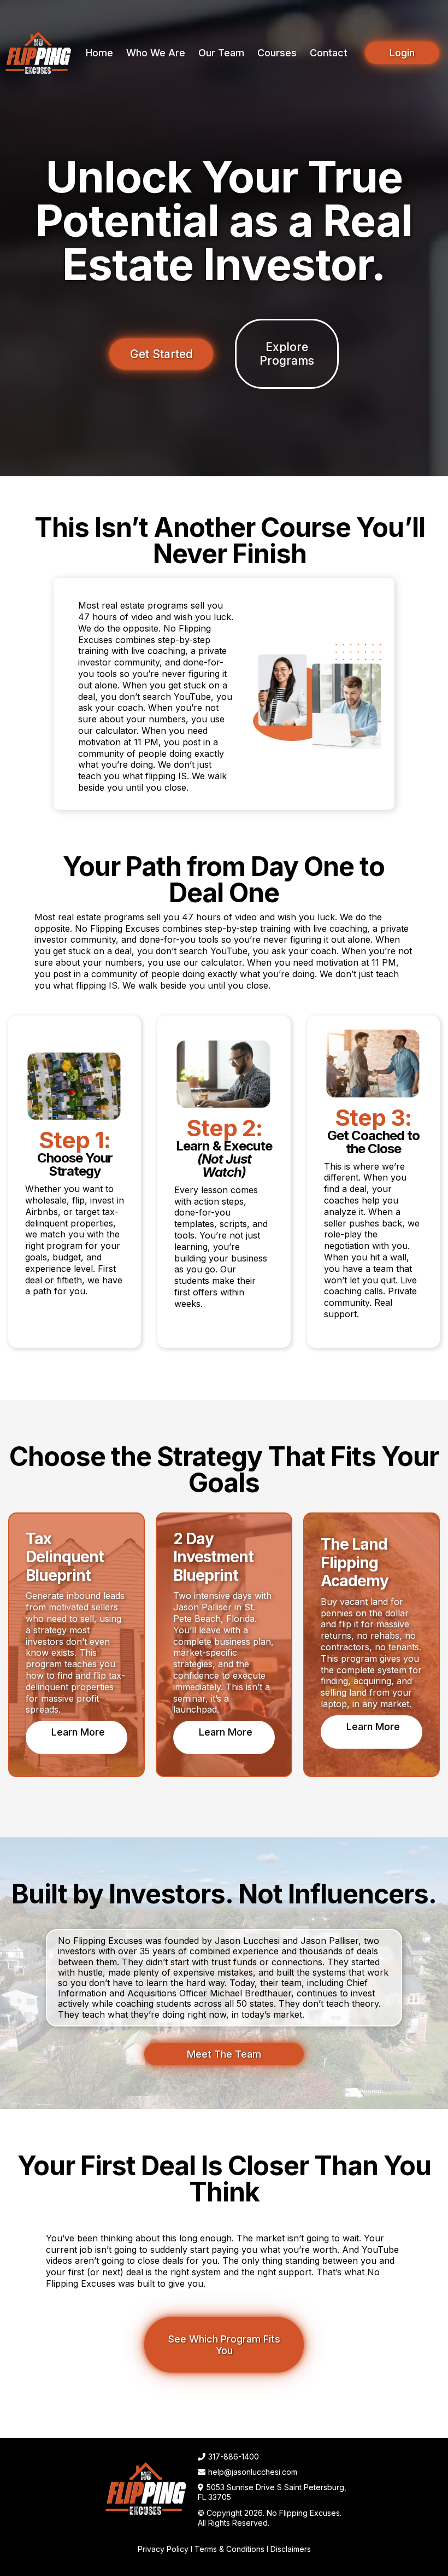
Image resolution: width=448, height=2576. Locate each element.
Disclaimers (291, 2549)
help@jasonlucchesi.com (253, 2472)
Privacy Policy (163, 2549)
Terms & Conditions (229, 2549)
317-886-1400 (234, 2457)
